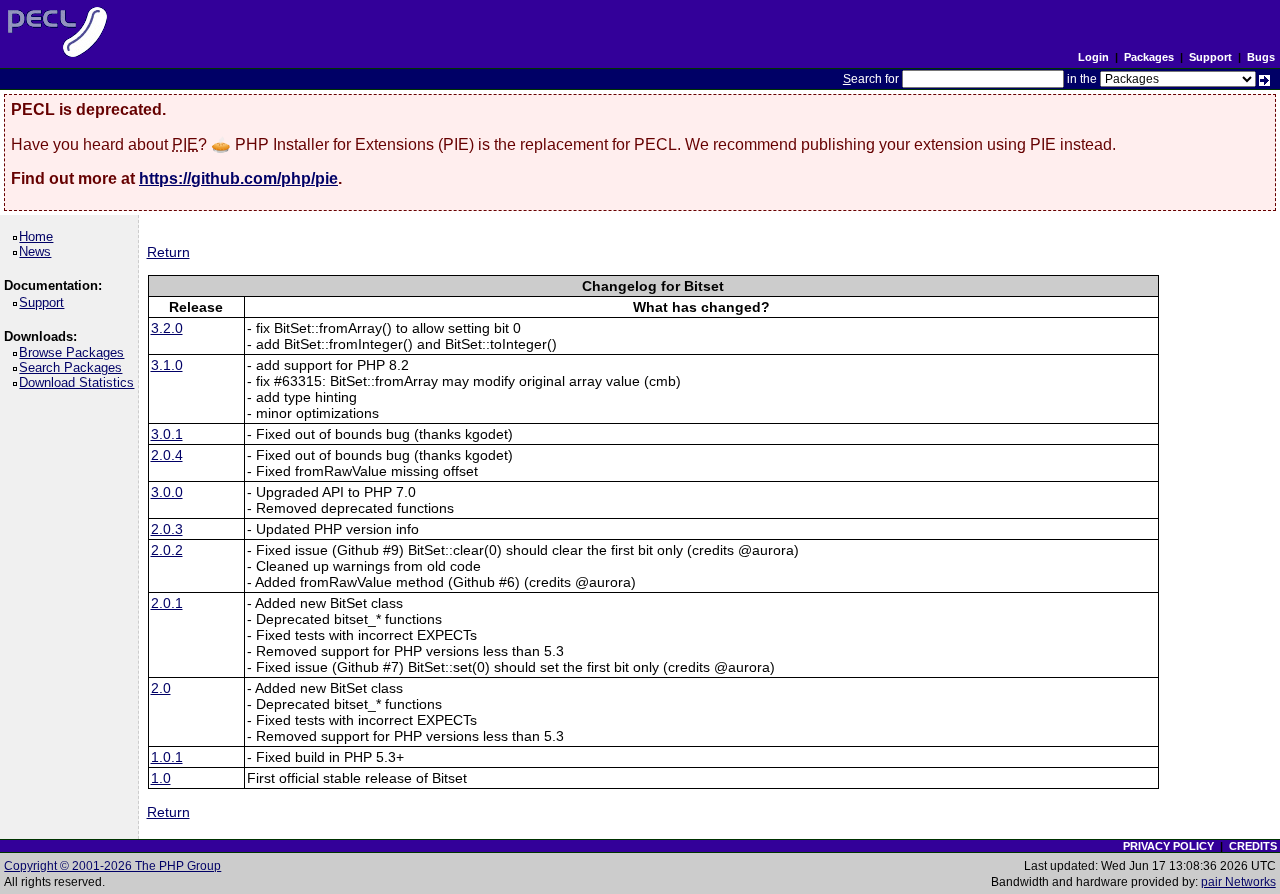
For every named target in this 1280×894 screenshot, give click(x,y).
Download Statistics (80, 382)
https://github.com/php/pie (238, 178)
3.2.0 (167, 328)
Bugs (1261, 57)
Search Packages (74, 367)
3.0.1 (167, 434)
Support (1210, 57)
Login (1093, 57)
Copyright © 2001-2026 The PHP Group (112, 866)
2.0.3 (167, 529)
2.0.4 (167, 455)
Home (39, 236)
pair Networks (1238, 882)
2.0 (161, 688)
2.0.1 (167, 603)
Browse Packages (75, 352)
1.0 (161, 778)
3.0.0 (167, 492)
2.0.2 (167, 550)
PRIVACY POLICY (1168, 846)
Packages (1149, 57)
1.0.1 (167, 757)
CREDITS (1253, 846)
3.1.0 (167, 365)
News (38, 251)
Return (168, 252)
